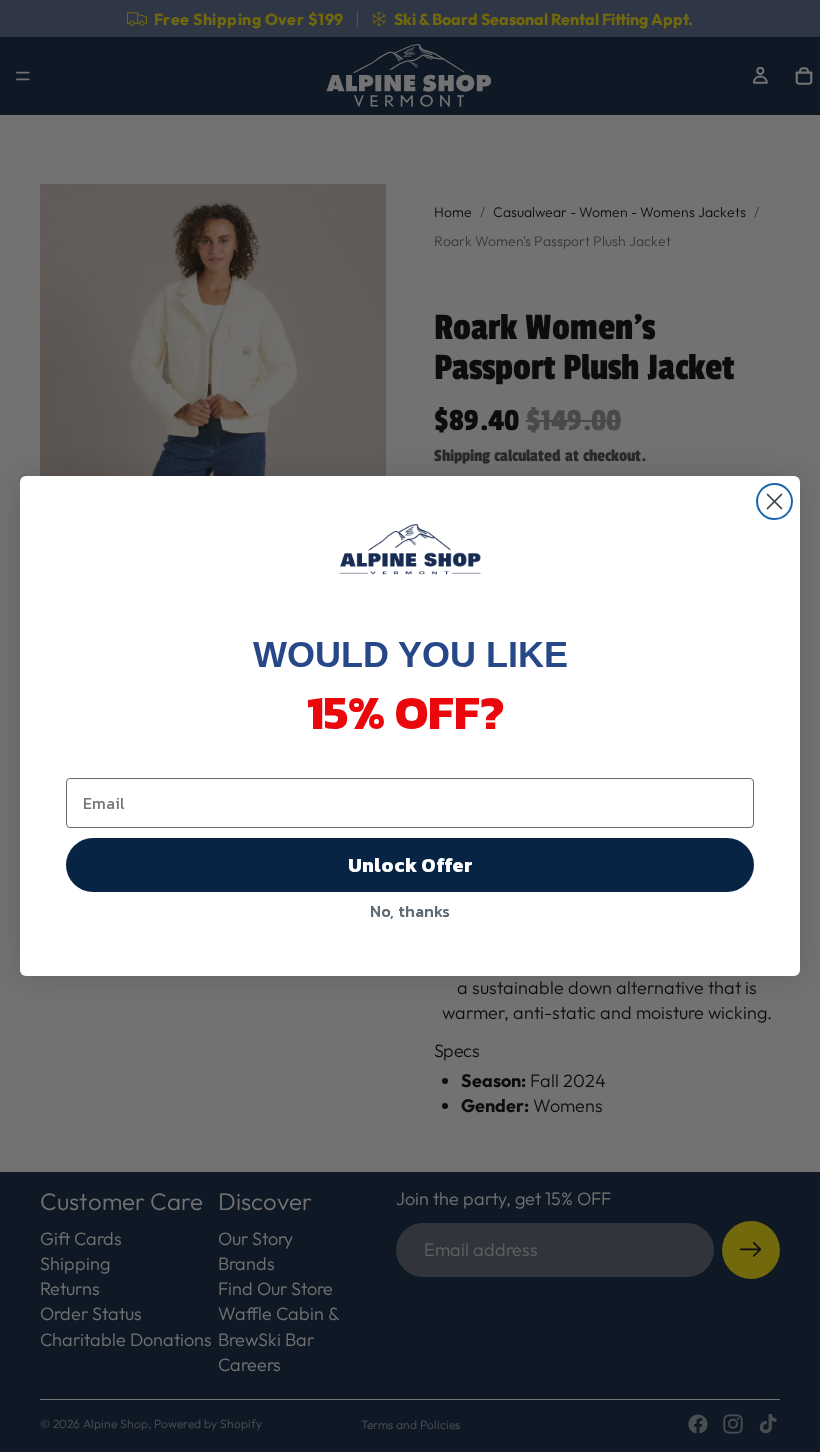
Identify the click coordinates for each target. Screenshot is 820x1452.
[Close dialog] (774, 501)
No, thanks (410, 911)
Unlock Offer (410, 865)
